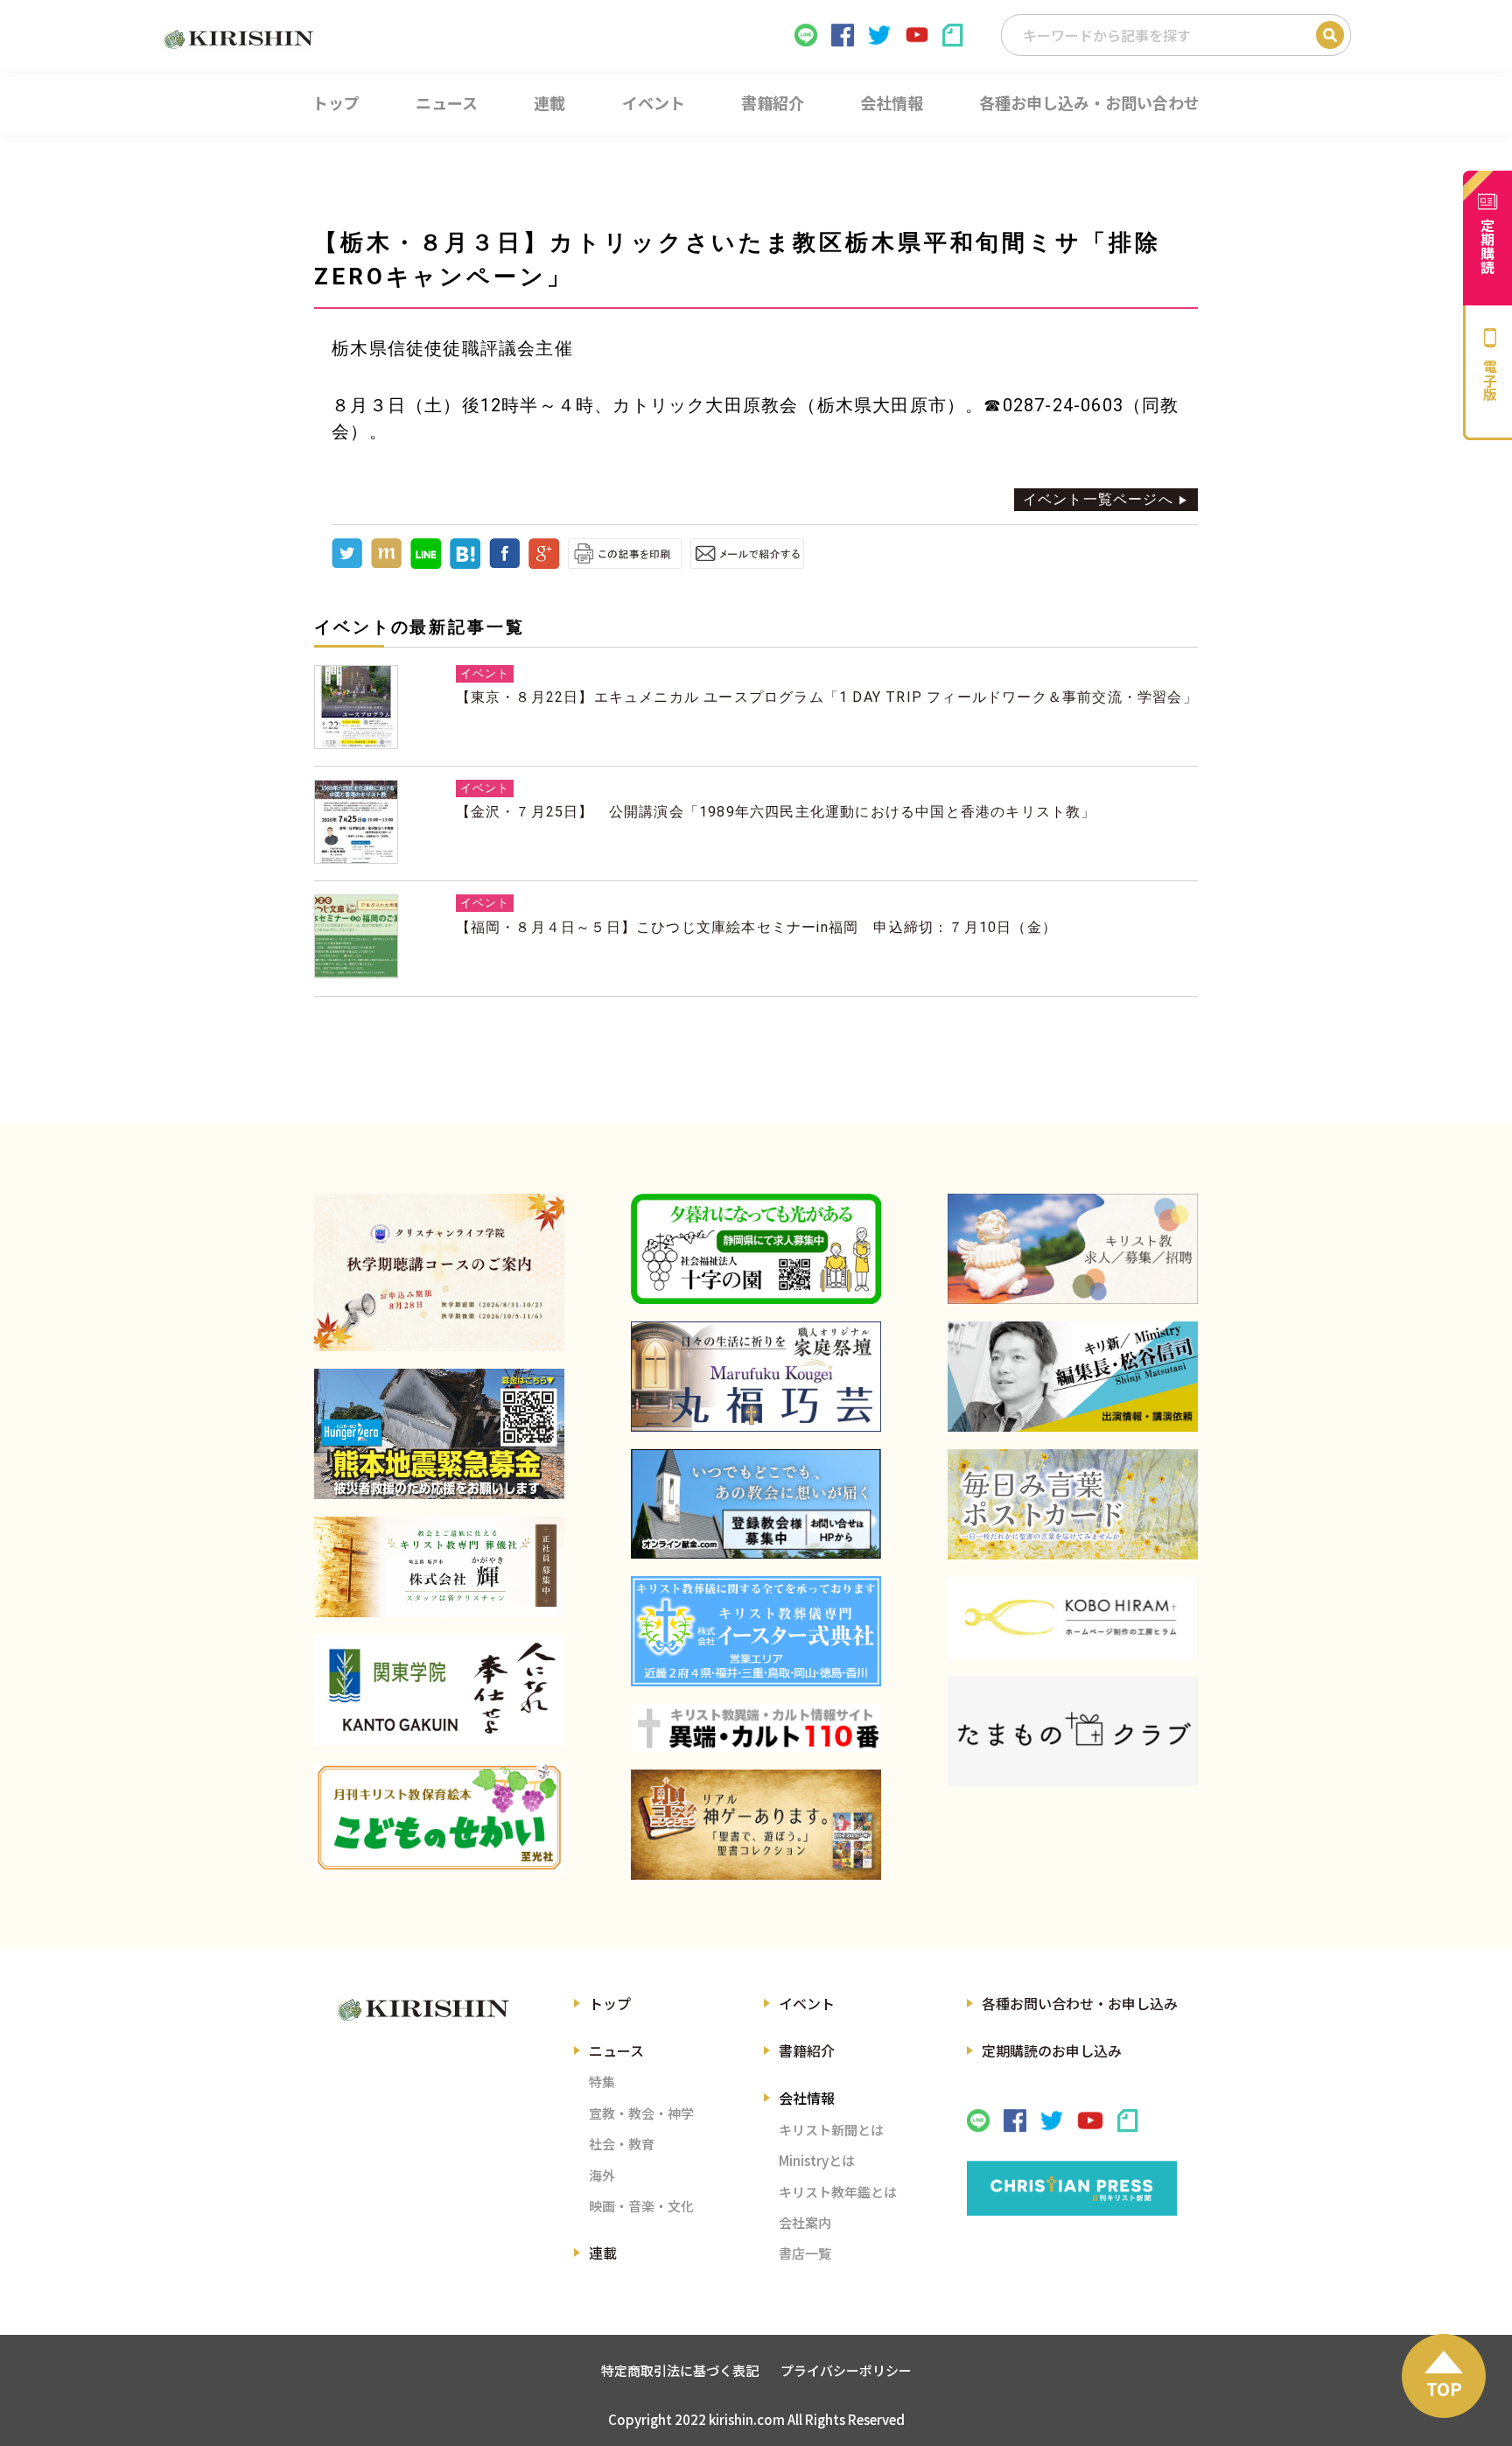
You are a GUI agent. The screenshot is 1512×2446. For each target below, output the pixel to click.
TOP (1444, 2389)
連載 (603, 2253)
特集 (602, 2082)
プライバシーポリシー (846, 2370)
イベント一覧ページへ (1098, 499)
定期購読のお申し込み (1052, 2050)
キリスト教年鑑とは (838, 2192)
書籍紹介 (807, 2050)
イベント (807, 2003)
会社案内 (805, 2222)
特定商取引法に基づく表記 (680, 2370)
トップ (610, 2003)
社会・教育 (622, 2144)
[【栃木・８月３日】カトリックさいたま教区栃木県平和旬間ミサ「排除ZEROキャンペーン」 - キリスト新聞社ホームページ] (465, 564)
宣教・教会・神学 (641, 2113)
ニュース (616, 2050)
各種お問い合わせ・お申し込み (1080, 2003)
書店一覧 (805, 2253)
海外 (602, 2175)
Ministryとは (817, 2160)
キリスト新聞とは (831, 2130)
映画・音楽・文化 (641, 2206)
